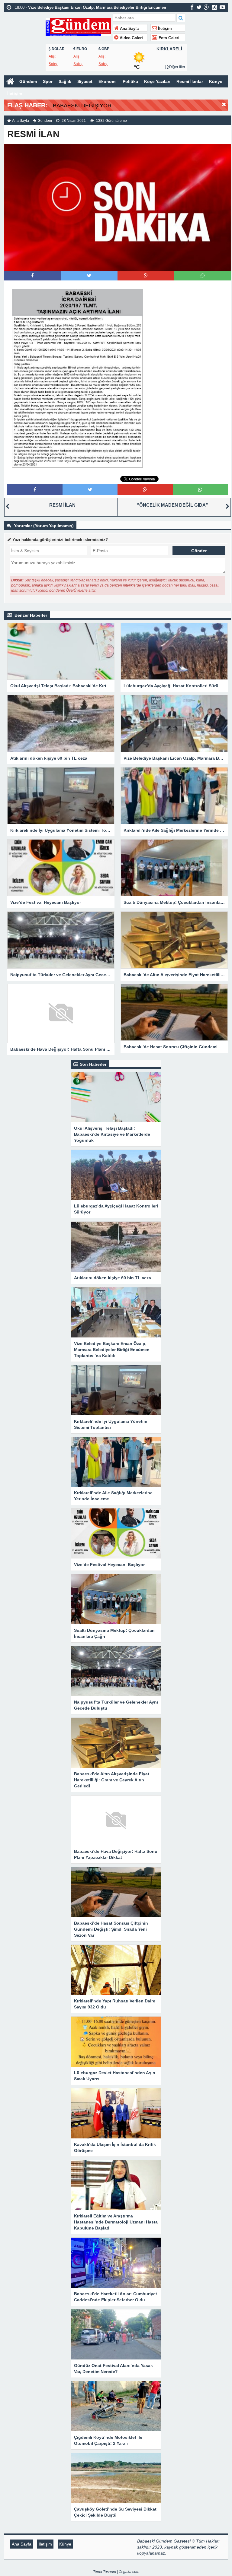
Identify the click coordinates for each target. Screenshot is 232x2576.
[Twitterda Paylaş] (89, 275)
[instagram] (214, 7)
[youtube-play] (222, 7)
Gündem (28, 81)
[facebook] (192, 7)
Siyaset (85, 81)
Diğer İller (177, 67)
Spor (48, 81)
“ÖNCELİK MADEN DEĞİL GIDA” (172, 505)
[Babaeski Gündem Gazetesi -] (78, 26)
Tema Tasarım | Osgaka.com (116, 2572)
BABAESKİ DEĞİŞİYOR (82, 106)
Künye (216, 81)
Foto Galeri (168, 38)
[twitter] (199, 7)
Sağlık (65, 81)
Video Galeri (131, 38)
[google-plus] (207, 7)
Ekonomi (108, 81)
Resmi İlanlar (190, 81)
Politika (130, 81)
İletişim (164, 29)
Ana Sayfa (129, 29)
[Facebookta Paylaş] (32, 275)
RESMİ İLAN (62, 505)
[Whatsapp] (203, 275)
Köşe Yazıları (157, 81)
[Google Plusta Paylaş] (146, 275)
